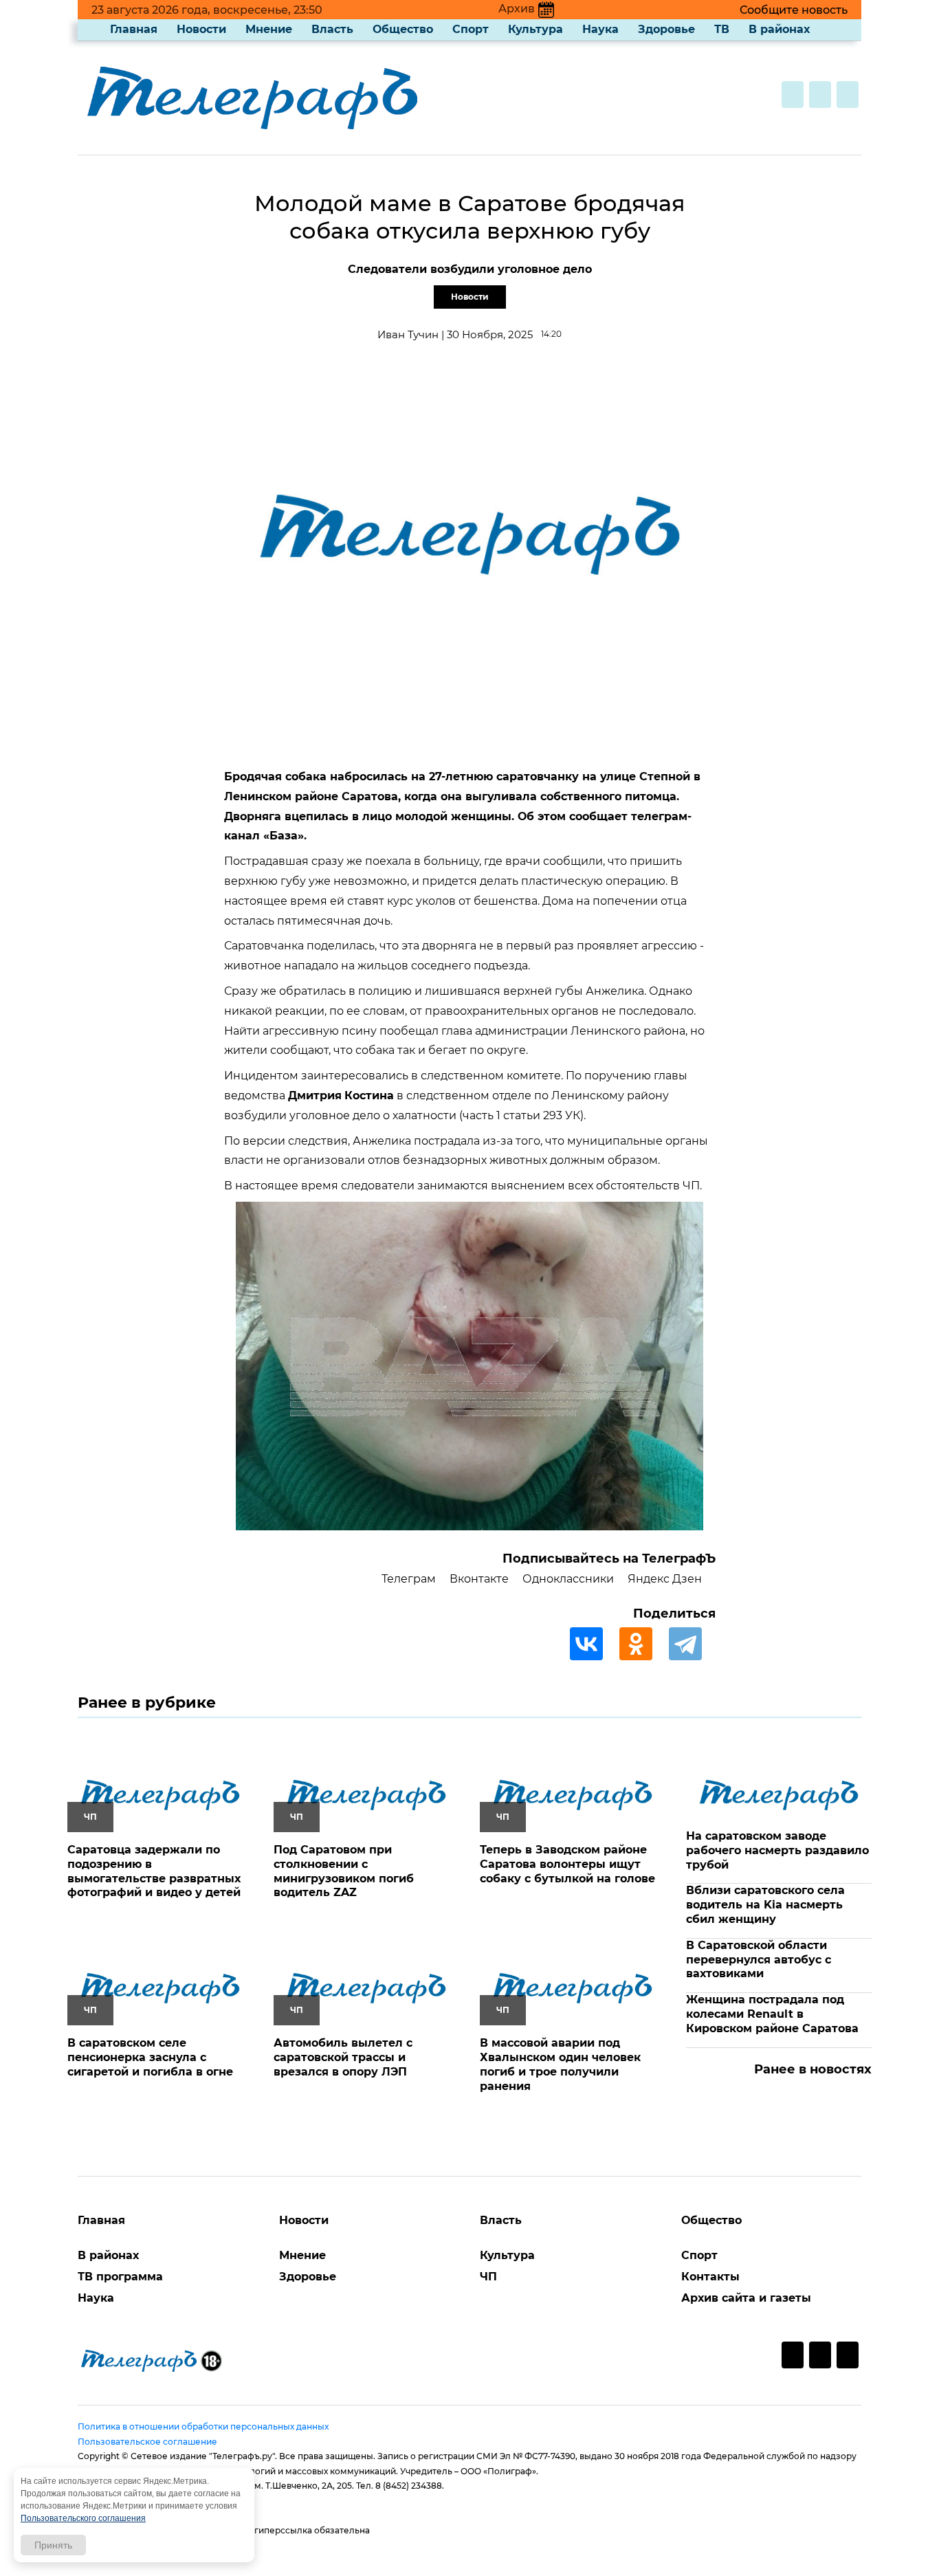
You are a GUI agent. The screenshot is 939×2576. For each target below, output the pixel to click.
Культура (535, 29)
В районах (779, 29)
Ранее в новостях (813, 2069)
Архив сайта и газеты (746, 2298)
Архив (517, 9)
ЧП (488, 2277)
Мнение (269, 29)
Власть (332, 29)
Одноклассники (568, 1579)
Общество (403, 29)
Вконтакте (479, 1579)
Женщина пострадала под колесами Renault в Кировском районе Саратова (772, 2014)
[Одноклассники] (643, 1644)
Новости (201, 29)
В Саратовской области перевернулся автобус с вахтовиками (759, 1960)
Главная (134, 29)
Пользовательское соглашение (147, 2442)
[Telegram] (692, 1644)
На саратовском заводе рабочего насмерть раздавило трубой (777, 1850)
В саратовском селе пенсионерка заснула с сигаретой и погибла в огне (150, 2057)
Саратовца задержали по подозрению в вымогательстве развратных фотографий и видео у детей (154, 1871)
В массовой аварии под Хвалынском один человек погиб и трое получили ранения (560, 2064)
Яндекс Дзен (665, 1579)
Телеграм (409, 1579)
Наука (600, 29)
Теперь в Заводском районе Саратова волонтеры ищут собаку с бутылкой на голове (567, 1864)
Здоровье (666, 29)
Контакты (710, 2277)
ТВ (722, 29)
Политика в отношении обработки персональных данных (203, 2426)
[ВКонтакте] (593, 1644)
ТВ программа (120, 2277)
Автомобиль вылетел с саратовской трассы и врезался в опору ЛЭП (343, 2057)
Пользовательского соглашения (83, 2518)
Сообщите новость (794, 10)
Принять (53, 2545)
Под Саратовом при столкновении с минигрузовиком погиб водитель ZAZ (344, 1871)
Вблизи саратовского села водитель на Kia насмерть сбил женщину (765, 1905)
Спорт (471, 29)
